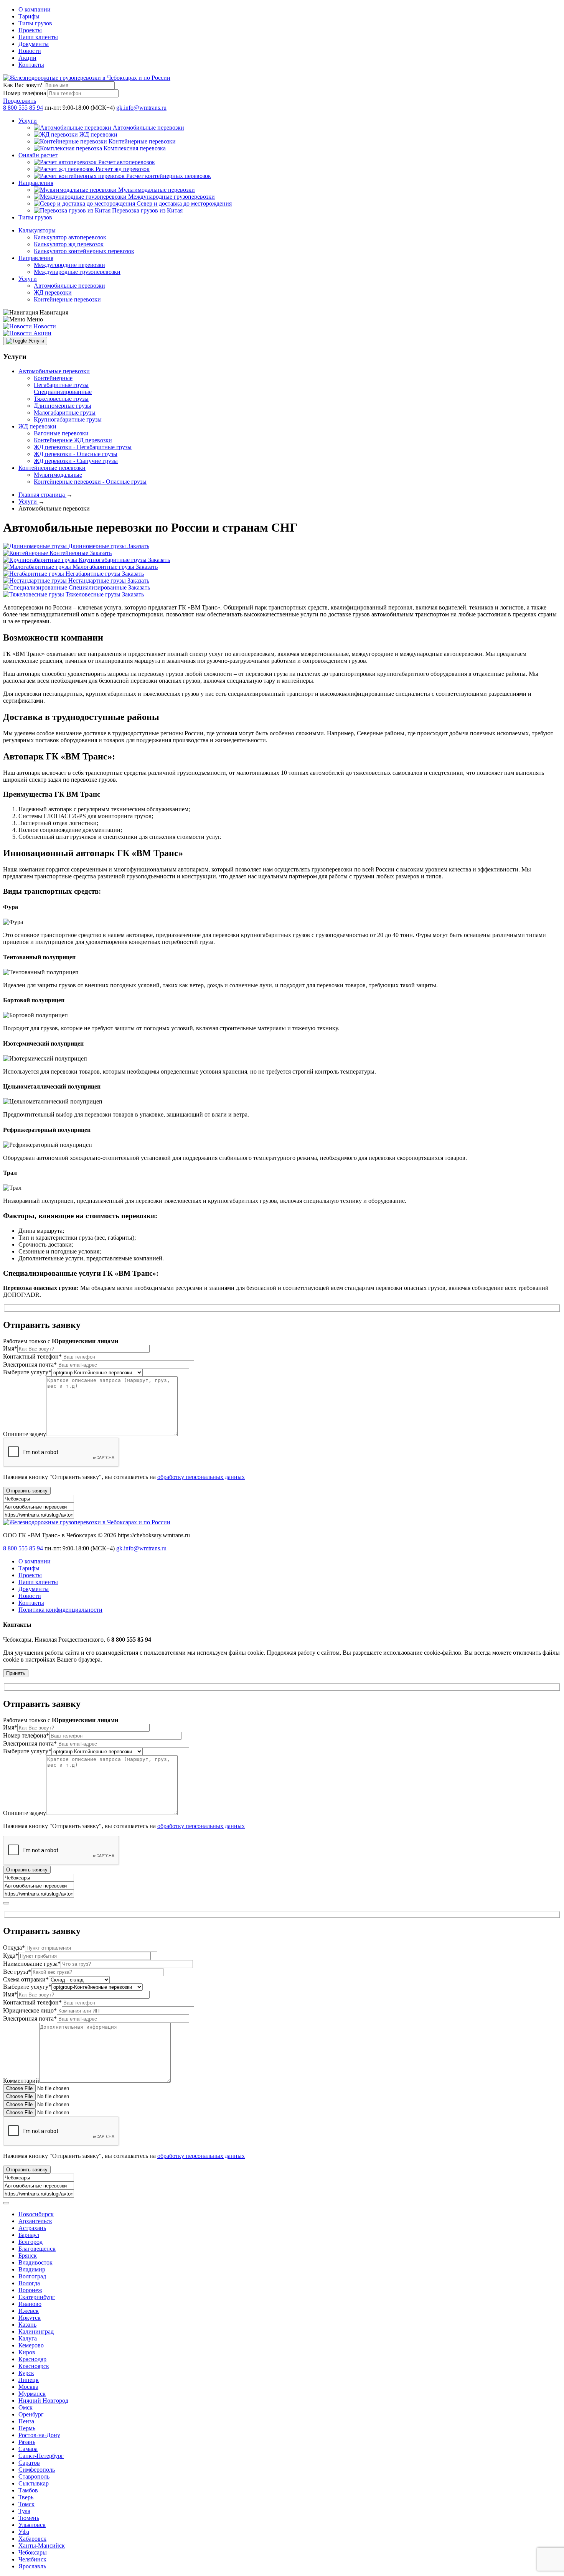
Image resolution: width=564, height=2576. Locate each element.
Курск (26, 2373)
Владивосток (35, 2262)
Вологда (29, 2283)
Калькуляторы (37, 230)
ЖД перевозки (98, 134)
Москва (28, 2387)
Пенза (26, 2421)
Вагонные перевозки (61, 433)
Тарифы (29, 16)
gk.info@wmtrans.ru (141, 108)
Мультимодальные (58, 475)
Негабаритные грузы (61, 385)
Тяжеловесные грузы (61, 399)
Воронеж (30, 2290)
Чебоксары (33, 2552)
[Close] (6, 1903)
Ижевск (29, 2311)
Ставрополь (34, 2476)
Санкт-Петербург (41, 2456)
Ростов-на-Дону (39, 2435)
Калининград (36, 2331)
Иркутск (30, 2318)
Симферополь (37, 2470)
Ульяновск (32, 2525)
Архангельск (35, 2221)
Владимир (32, 2269)
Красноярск (34, 2366)
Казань (27, 2325)
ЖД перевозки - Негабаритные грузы (83, 447)
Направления (36, 183)
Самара (28, 2449)
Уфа (24, 2532)
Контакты (31, 65)
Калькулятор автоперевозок (70, 237)
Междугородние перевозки (69, 265)
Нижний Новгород (43, 2401)
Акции (27, 58)
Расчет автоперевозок (127, 162)
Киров (27, 2352)
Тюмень (29, 2518)
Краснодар (32, 2359)
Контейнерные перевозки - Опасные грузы (90, 482)
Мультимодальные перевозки (157, 190)
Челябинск (32, 2559)
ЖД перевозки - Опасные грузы (76, 454)
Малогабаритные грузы (65, 413)
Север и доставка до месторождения (184, 203)
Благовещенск (37, 2249)
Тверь (26, 2497)
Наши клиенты (38, 37)
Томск (26, 2504)
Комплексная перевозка (135, 148)
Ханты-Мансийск (42, 2546)
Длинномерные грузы (63, 406)
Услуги (28, 121)
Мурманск (32, 2394)
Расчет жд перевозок (123, 169)
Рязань (27, 2442)
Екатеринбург (37, 2297)
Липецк (29, 2380)
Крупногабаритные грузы (68, 419)
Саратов (29, 2463)
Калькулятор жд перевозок (69, 244)
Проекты (30, 30)
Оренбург (31, 2414)
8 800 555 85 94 (23, 108)
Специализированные (63, 392)
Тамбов (28, 2490)
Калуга (28, 2338)
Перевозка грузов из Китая (147, 210)
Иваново (30, 2304)
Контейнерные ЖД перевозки (73, 440)
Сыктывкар (34, 2483)
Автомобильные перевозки (148, 128)
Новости (30, 51)
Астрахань (32, 2228)
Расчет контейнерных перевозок (169, 176)
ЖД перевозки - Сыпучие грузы (76, 461)
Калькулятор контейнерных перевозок (84, 251)
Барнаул (29, 2235)
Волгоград (32, 2276)
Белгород (31, 2242)
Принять (16, 1673)
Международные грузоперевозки (172, 197)
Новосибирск (36, 2214)
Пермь (27, 2428)
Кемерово (31, 2345)
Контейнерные (53, 378)
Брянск (28, 2256)
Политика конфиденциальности (60, 1610)
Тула (24, 2511)
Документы (34, 44)
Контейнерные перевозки (142, 141)
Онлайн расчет (38, 155)
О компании (35, 9)
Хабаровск (32, 2539)
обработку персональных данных (201, 1477)
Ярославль (32, 2566)
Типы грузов (35, 23)
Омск (26, 2407)
